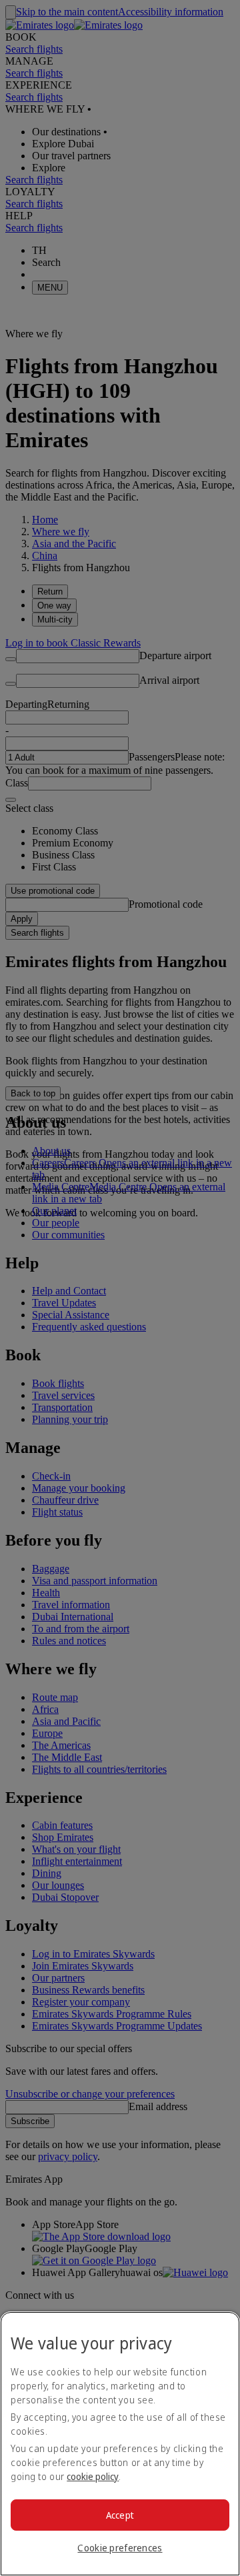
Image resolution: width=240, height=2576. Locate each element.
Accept (120, 2515)
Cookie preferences (120, 2548)
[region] (120, 2444)
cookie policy (93, 2476)
